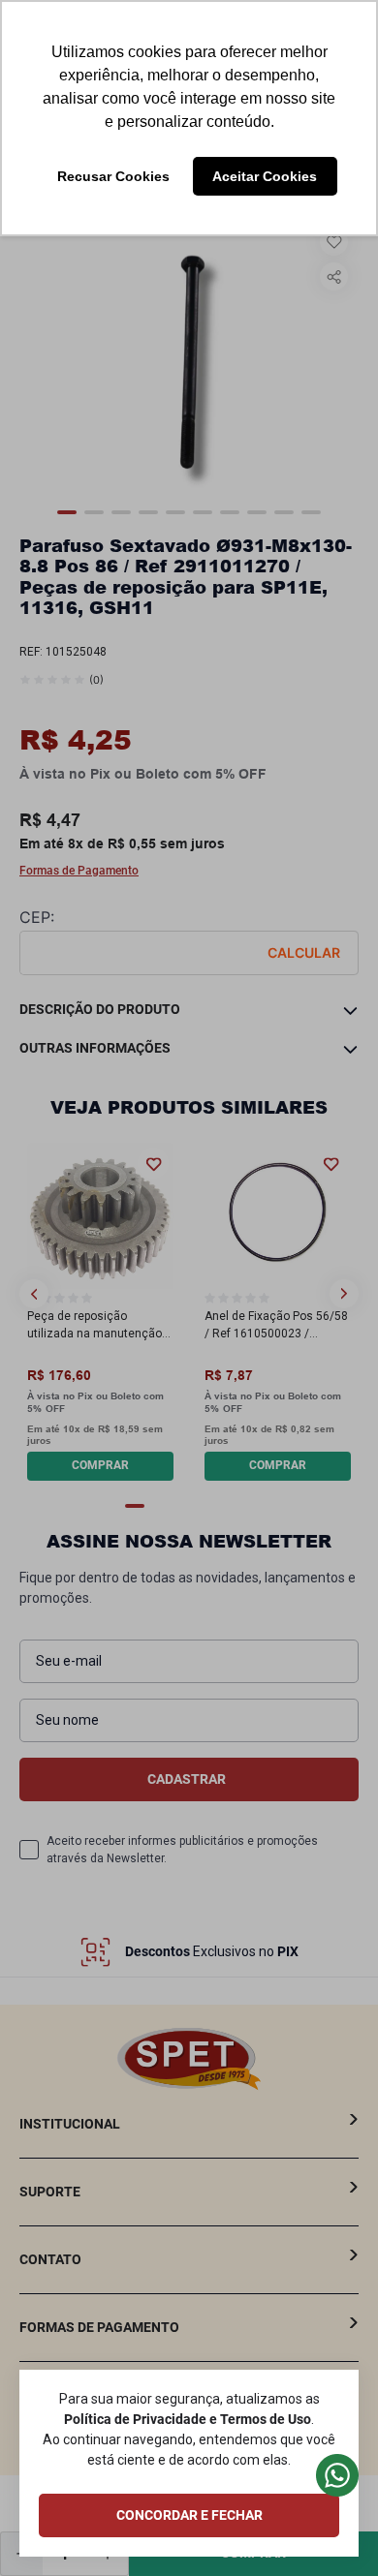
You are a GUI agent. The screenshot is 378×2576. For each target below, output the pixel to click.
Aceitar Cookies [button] (265, 176)
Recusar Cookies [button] (113, 176)
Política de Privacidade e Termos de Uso (188, 2419)
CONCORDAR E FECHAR (189, 2515)
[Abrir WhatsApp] (330, 2527)
